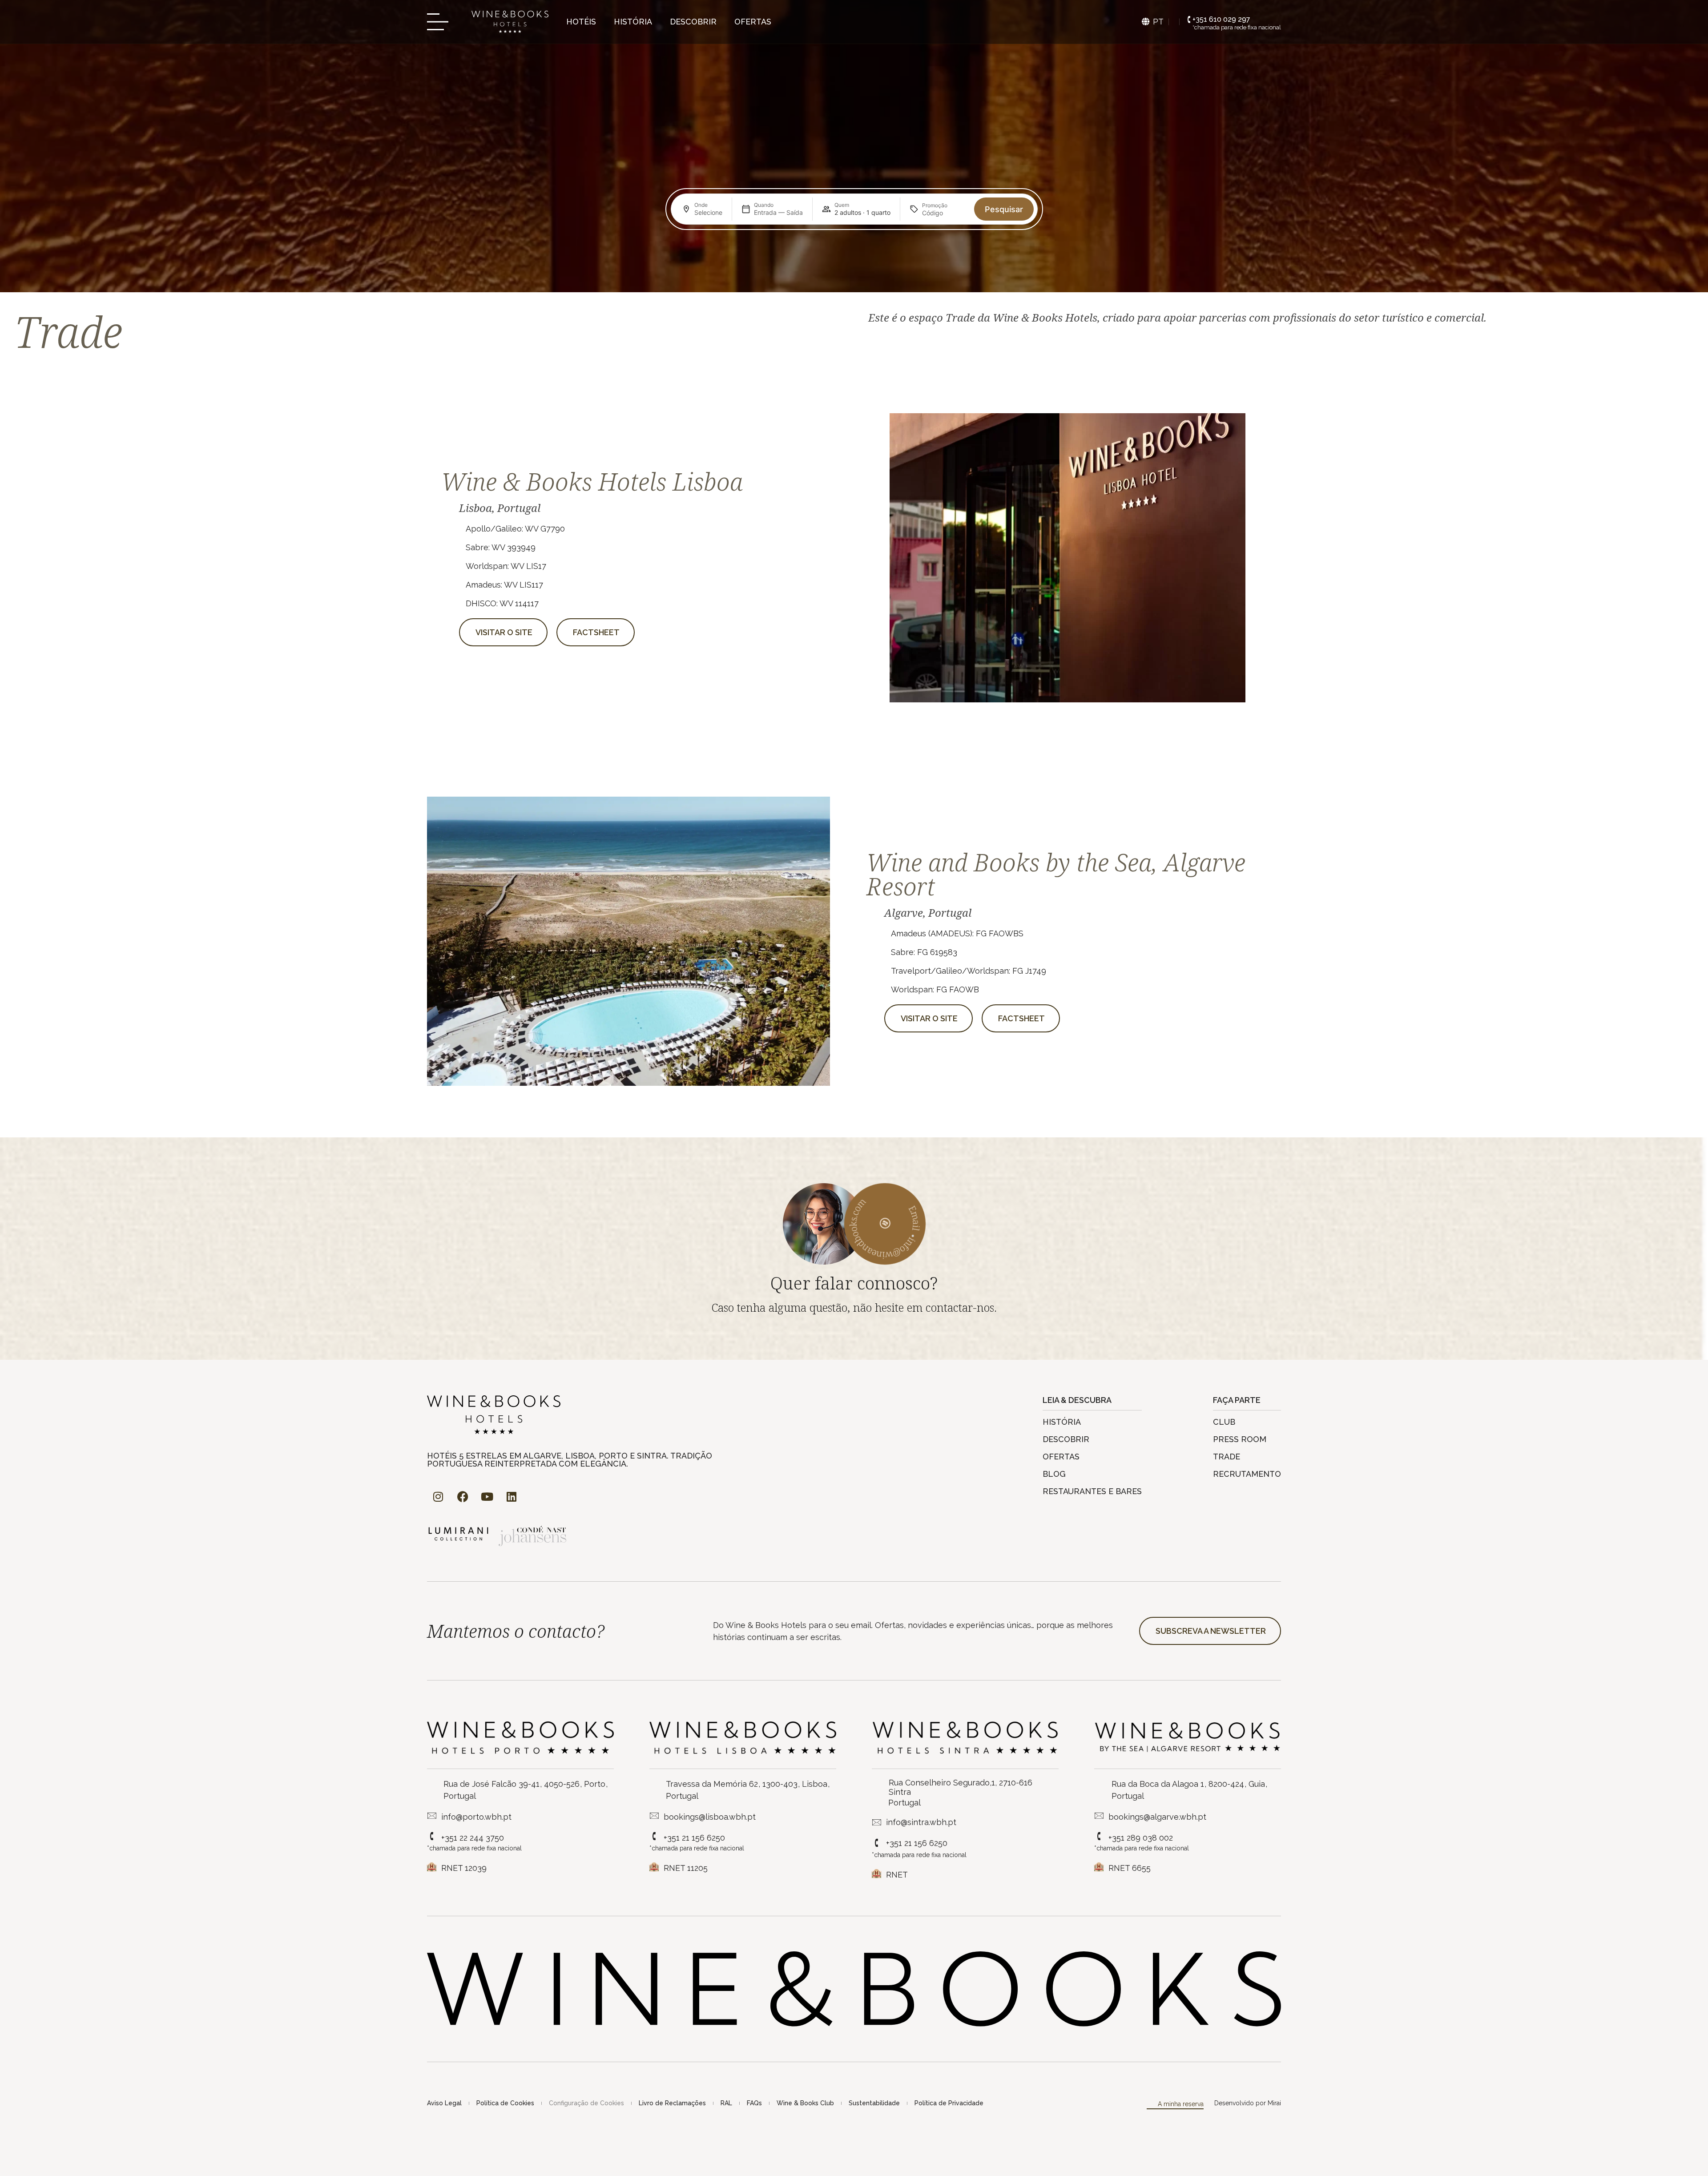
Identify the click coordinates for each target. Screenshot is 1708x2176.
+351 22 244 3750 (473, 1838)
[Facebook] (463, 1497)
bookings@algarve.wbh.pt (1157, 1817)
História (633, 22)
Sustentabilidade (874, 2103)
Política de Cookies (505, 2103)
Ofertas (753, 22)
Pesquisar (1004, 209)
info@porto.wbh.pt (476, 1817)
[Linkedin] (512, 1497)
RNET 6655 (1130, 1868)
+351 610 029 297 (1221, 19)
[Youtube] (487, 1497)
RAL (726, 2103)
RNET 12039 (464, 1868)
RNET (897, 1875)
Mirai (1274, 2103)
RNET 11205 (686, 1868)
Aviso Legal (444, 2103)
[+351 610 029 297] (1189, 20)
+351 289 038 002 (1141, 1838)
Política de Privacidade (949, 2103)
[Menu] (440, 22)
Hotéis (581, 22)
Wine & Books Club (805, 2103)
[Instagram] (438, 1497)
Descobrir (693, 22)
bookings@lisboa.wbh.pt (710, 1817)
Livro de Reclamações (672, 2103)
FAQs (754, 2103)
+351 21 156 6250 (694, 1838)
